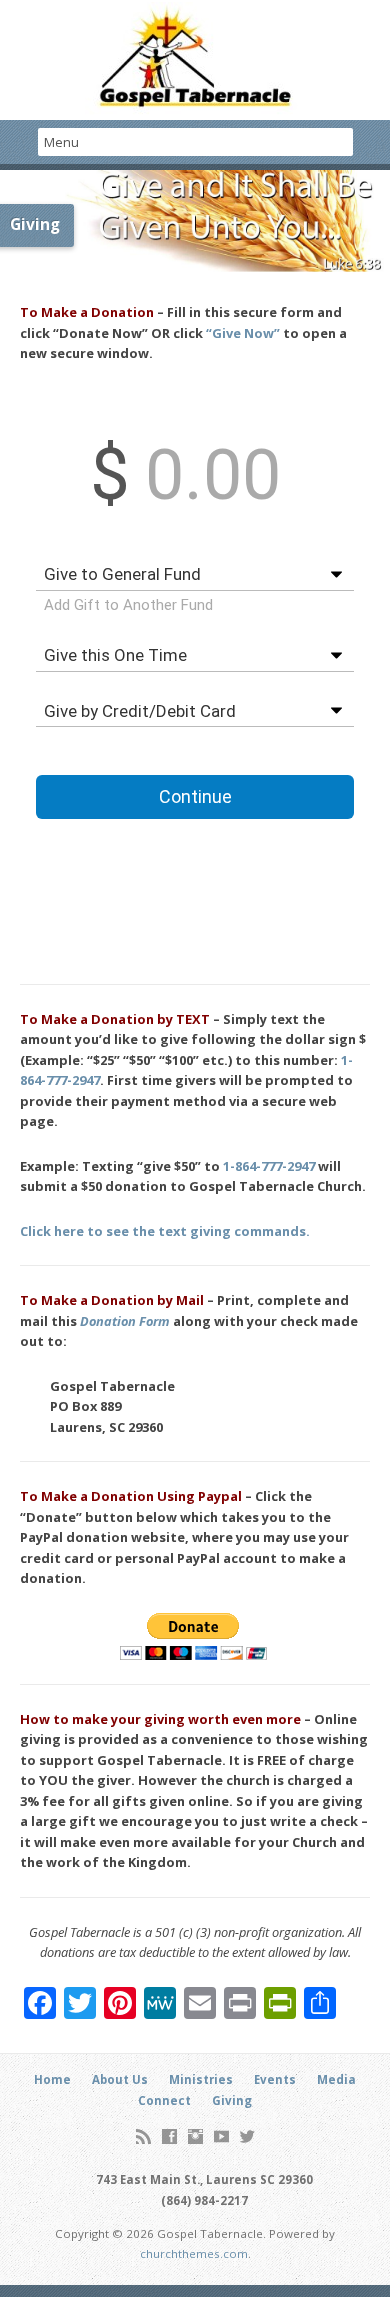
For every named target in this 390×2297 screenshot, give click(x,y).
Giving (232, 2100)
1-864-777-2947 (269, 1166)
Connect (164, 2100)
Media (336, 2079)
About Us (120, 2079)
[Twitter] (247, 2136)
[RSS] (143, 2136)
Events (275, 2079)
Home (52, 2079)
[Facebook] (169, 2136)
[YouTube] (221, 2136)
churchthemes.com (194, 2253)
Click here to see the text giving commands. (165, 1231)
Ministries (201, 2079)
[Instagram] (195, 2136)
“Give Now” (243, 333)
